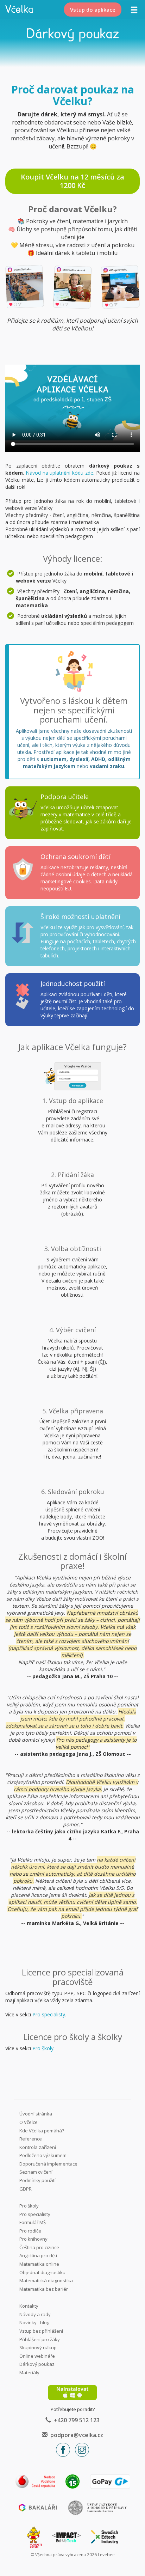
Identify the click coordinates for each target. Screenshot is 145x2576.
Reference (31, 2139)
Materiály (29, 2373)
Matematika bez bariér (44, 2289)
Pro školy (43, 2048)
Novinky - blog (34, 2322)
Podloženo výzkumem (43, 2155)
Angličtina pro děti (38, 2255)
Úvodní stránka (36, 2114)
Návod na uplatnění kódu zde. (60, 473)
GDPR (26, 2189)
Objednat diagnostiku (42, 2272)
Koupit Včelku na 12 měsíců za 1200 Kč (72, 181)
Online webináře (37, 2356)
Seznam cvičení (36, 2172)
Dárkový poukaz (37, 2364)
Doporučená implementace (48, 2164)
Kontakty (29, 2306)
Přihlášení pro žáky (40, 2339)
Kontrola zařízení (38, 2147)
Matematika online (39, 2264)
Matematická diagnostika (46, 2280)
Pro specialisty (49, 2014)
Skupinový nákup (38, 2347)
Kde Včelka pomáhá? (42, 2131)
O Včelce (29, 2122)
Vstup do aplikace (93, 10)
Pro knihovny (33, 2239)
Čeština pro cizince (39, 2247)
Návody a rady (35, 2314)
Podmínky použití (37, 2180)
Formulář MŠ (33, 2222)
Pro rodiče (30, 2231)
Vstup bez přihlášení (41, 2331)
